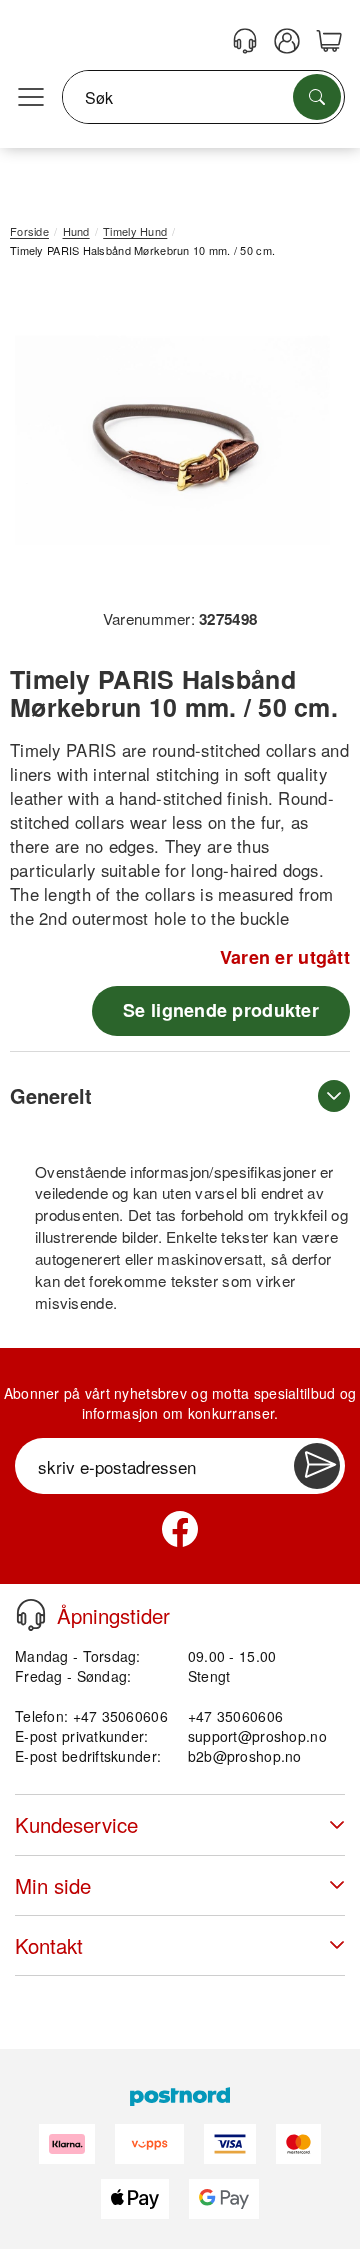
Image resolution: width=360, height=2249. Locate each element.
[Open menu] (31, 98)
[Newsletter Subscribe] (317, 1466)
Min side (53, 1885)
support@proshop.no (257, 1736)
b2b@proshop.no (245, 1756)
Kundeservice (76, 1824)
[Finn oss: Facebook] (180, 1529)
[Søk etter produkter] (317, 97)
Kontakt (49, 1945)
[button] (172, 440)
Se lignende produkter (221, 1010)
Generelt (51, 1095)
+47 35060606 (235, 1716)
